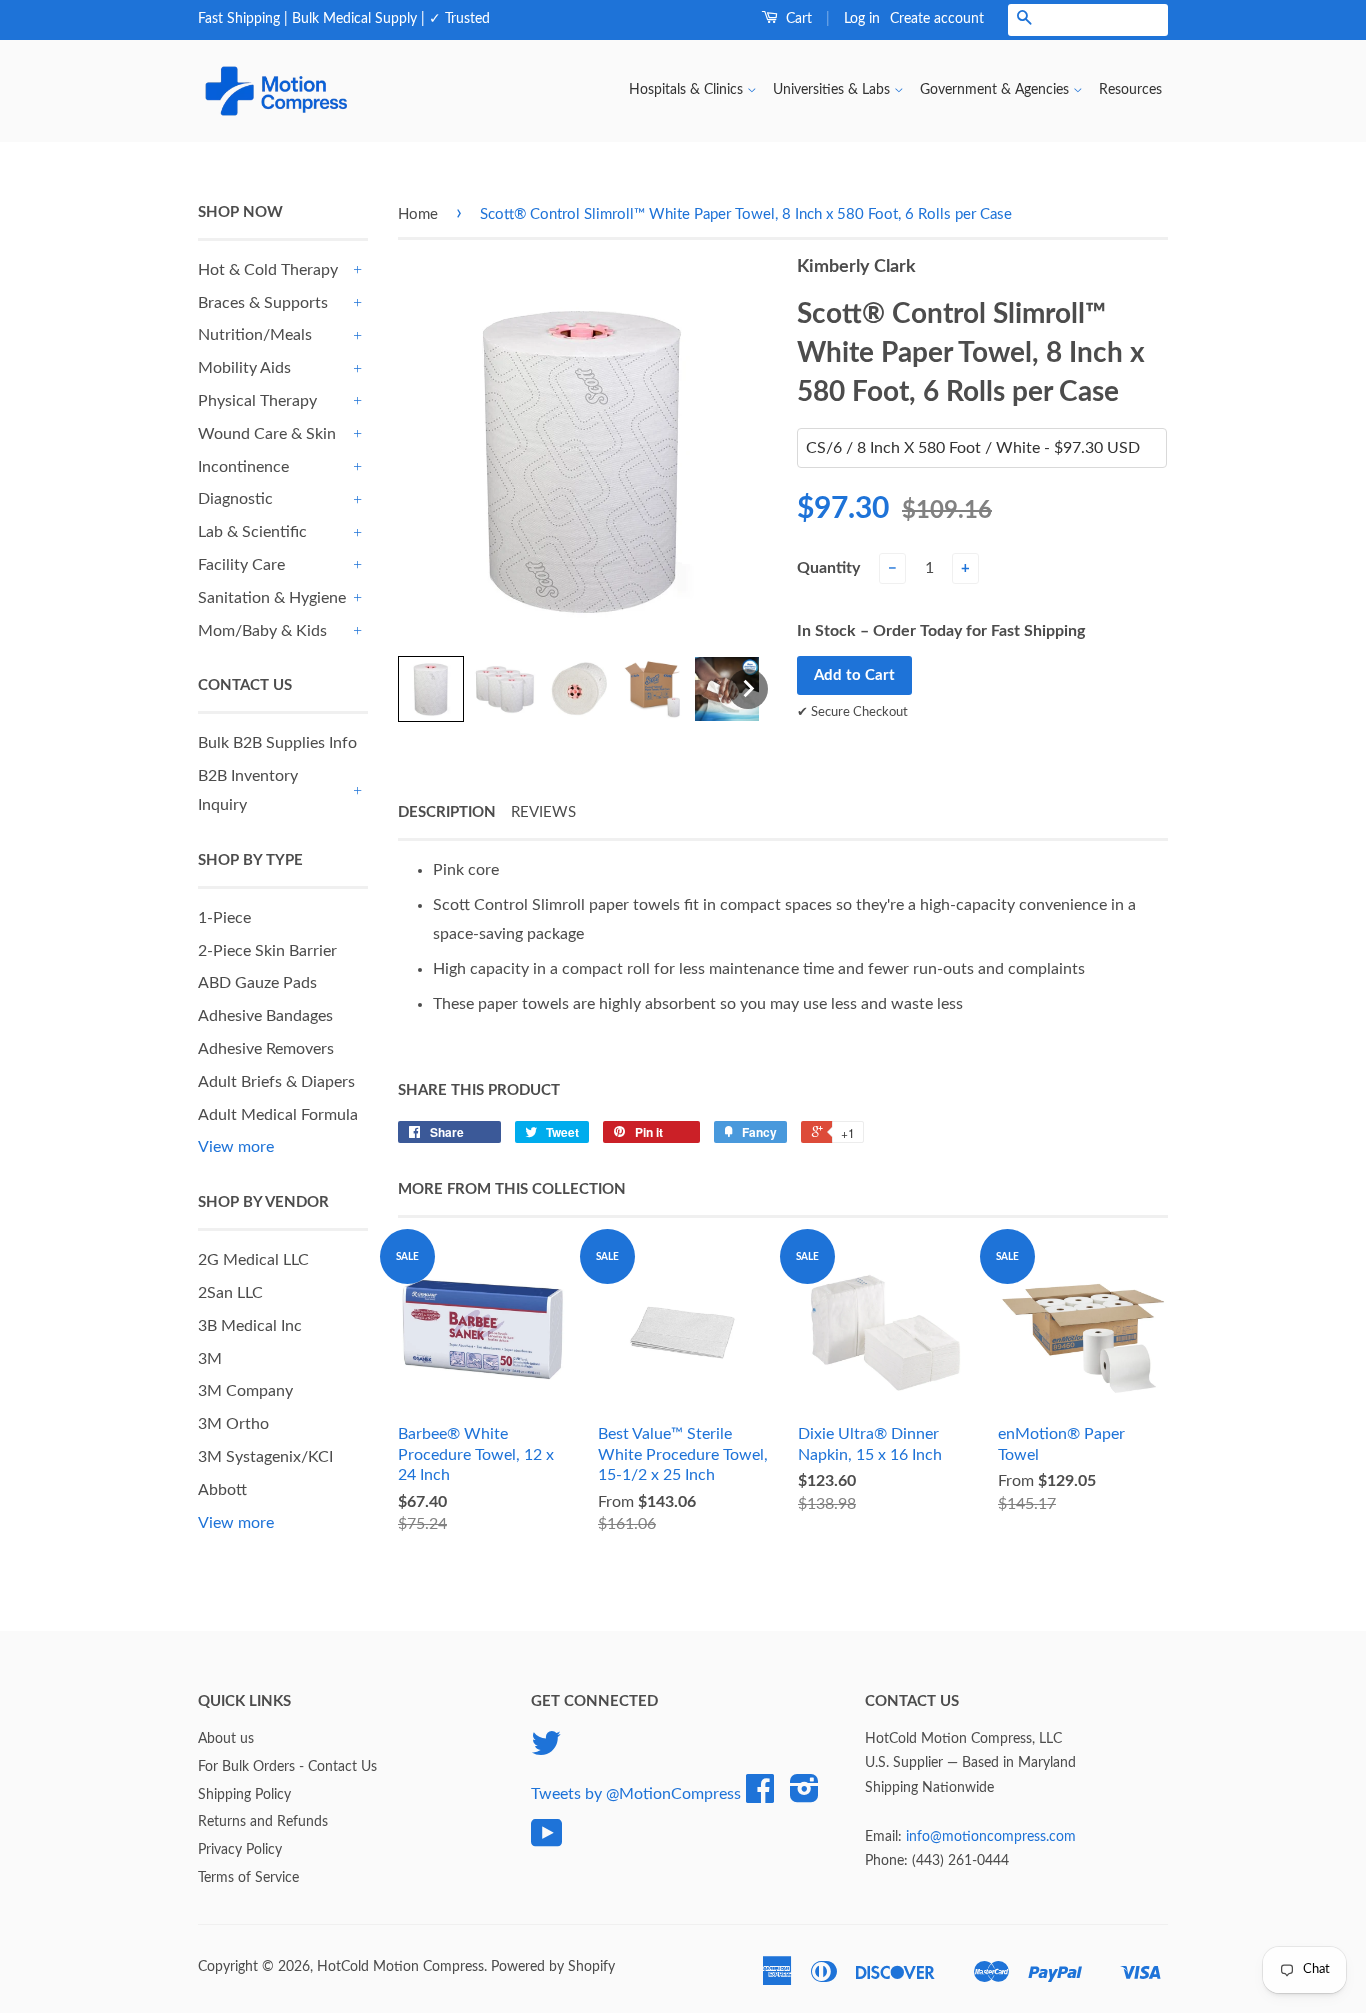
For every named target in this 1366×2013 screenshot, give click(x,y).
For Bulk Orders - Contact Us (287, 1767)
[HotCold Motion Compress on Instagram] (804, 1796)
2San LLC (230, 1293)
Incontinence (243, 467)
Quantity (828, 568)
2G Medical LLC (253, 1260)
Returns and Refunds (263, 1822)
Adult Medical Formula (278, 1115)
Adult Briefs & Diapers (276, 1082)
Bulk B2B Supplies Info (277, 743)
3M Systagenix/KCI (265, 1457)
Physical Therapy (257, 401)
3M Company (245, 1391)
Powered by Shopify (553, 1967)
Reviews (543, 812)
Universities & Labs (833, 90)
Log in (862, 19)
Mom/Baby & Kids (262, 631)
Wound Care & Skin (267, 434)
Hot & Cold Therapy (268, 270)
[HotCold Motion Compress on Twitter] (546, 1751)
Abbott (222, 1490)
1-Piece (224, 918)
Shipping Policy (244, 1795)
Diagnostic (235, 499)
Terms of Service (248, 1878)
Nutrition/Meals (255, 335)
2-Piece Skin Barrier (267, 951)
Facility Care (241, 565)
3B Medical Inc (250, 1326)
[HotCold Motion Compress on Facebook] (760, 1796)
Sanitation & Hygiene (272, 598)
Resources (1130, 90)
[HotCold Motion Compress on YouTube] (547, 1841)
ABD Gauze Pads (257, 983)
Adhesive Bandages (265, 1016)
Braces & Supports (263, 303)
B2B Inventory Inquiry (248, 790)
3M (210, 1359)
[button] (431, 689)
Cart (797, 19)
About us (226, 1739)
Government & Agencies (996, 90)
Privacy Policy (240, 1850)
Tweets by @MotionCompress (636, 1793)
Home (418, 214)
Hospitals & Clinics (688, 90)
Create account (937, 19)
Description (447, 812)
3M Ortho (233, 1424)
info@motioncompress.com (991, 1837)
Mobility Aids (244, 368)
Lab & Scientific (252, 532)
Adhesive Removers (266, 1049)
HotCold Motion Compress (400, 1967)
